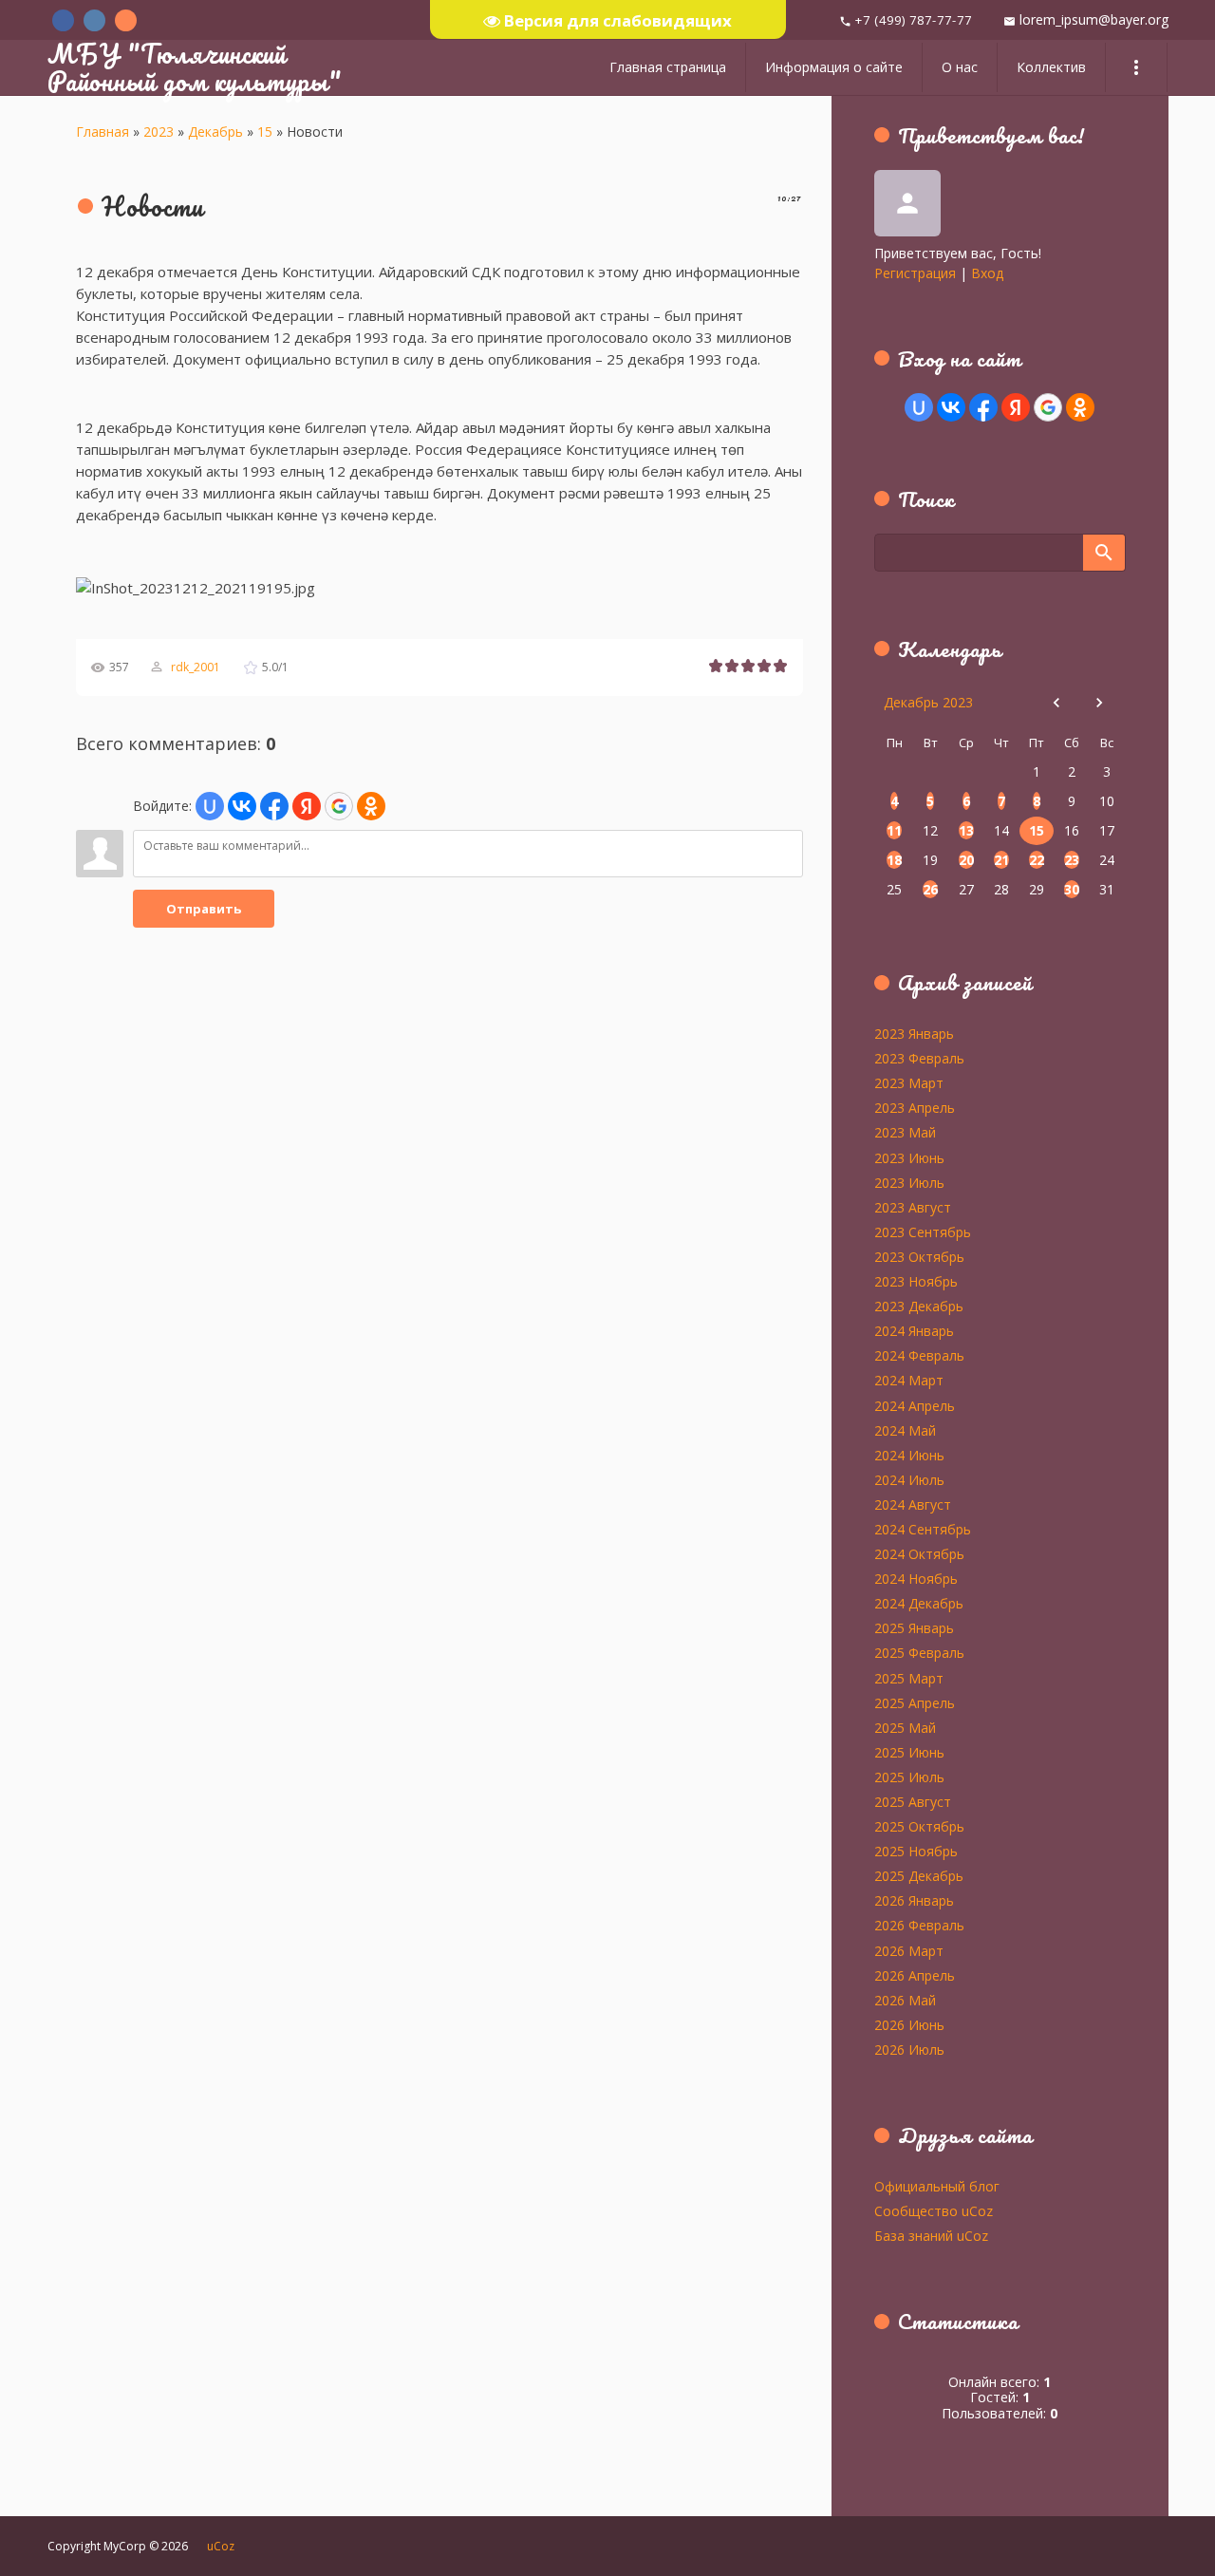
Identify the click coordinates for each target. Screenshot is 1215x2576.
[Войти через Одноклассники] (371, 806)
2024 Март (909, 1380)
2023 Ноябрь (916, 1281)
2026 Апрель (915, 1975)
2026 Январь (914, 1900)
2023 (159, 132)
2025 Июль (909, 1777)
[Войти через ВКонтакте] (242, 806)
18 (894, 860)
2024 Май (905, 1430)
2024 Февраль (919, 1355)
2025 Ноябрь (916, 1851)
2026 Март (909, 1950)
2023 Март (909, 1082)
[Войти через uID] (210, 806)
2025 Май (905, 1727)
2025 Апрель (915, 1702)
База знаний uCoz (931, 2235)
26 (930, 889)
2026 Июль (909, 2049)
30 (1072, 889)
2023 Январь (914, 1033)
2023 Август (913, 1207)
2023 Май (905, 1132)
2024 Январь (914, 1330)
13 (966, 830)
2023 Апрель (915, 1107)
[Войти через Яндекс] (307, 806)
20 (966, 860)
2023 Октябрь (919, 1256)
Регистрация (915, 273)
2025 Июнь (909, 1752)
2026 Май (905, 2000)
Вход (987, 273)
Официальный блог (937, 2186)
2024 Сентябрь (923, 1529)
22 (1037, 860)
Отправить (204, 909)
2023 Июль (909, 1182)
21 (1001, 860)
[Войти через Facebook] (274, 806)
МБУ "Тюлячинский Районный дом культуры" (195, 67)
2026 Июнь (909, 2024)
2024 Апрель (915, 1405)
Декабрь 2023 (928, 702)
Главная (103, 132)
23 (1072, 860)
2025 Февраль (919, 1652)
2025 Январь (914, 1627)
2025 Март (909, 1678)
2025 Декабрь (919, 1875)
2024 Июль (909, 1479)
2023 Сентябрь (923, 1232)
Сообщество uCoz (934, 2210)
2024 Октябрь (919, 1553)
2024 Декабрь (919, 1603)
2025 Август (913, 1801)
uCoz (221, 2546)
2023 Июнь (909, 1157)
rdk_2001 (196, 667)
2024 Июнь (909, 1455)
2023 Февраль (919, 1058)
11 (894, 830)
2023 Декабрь (919, 1306)
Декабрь (215, 132)
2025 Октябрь (919, 1826)
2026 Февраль (919, 1925)
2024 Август (913, 1504)
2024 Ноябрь (916, 1578)
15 (265, 132)
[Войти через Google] (339, 806)
